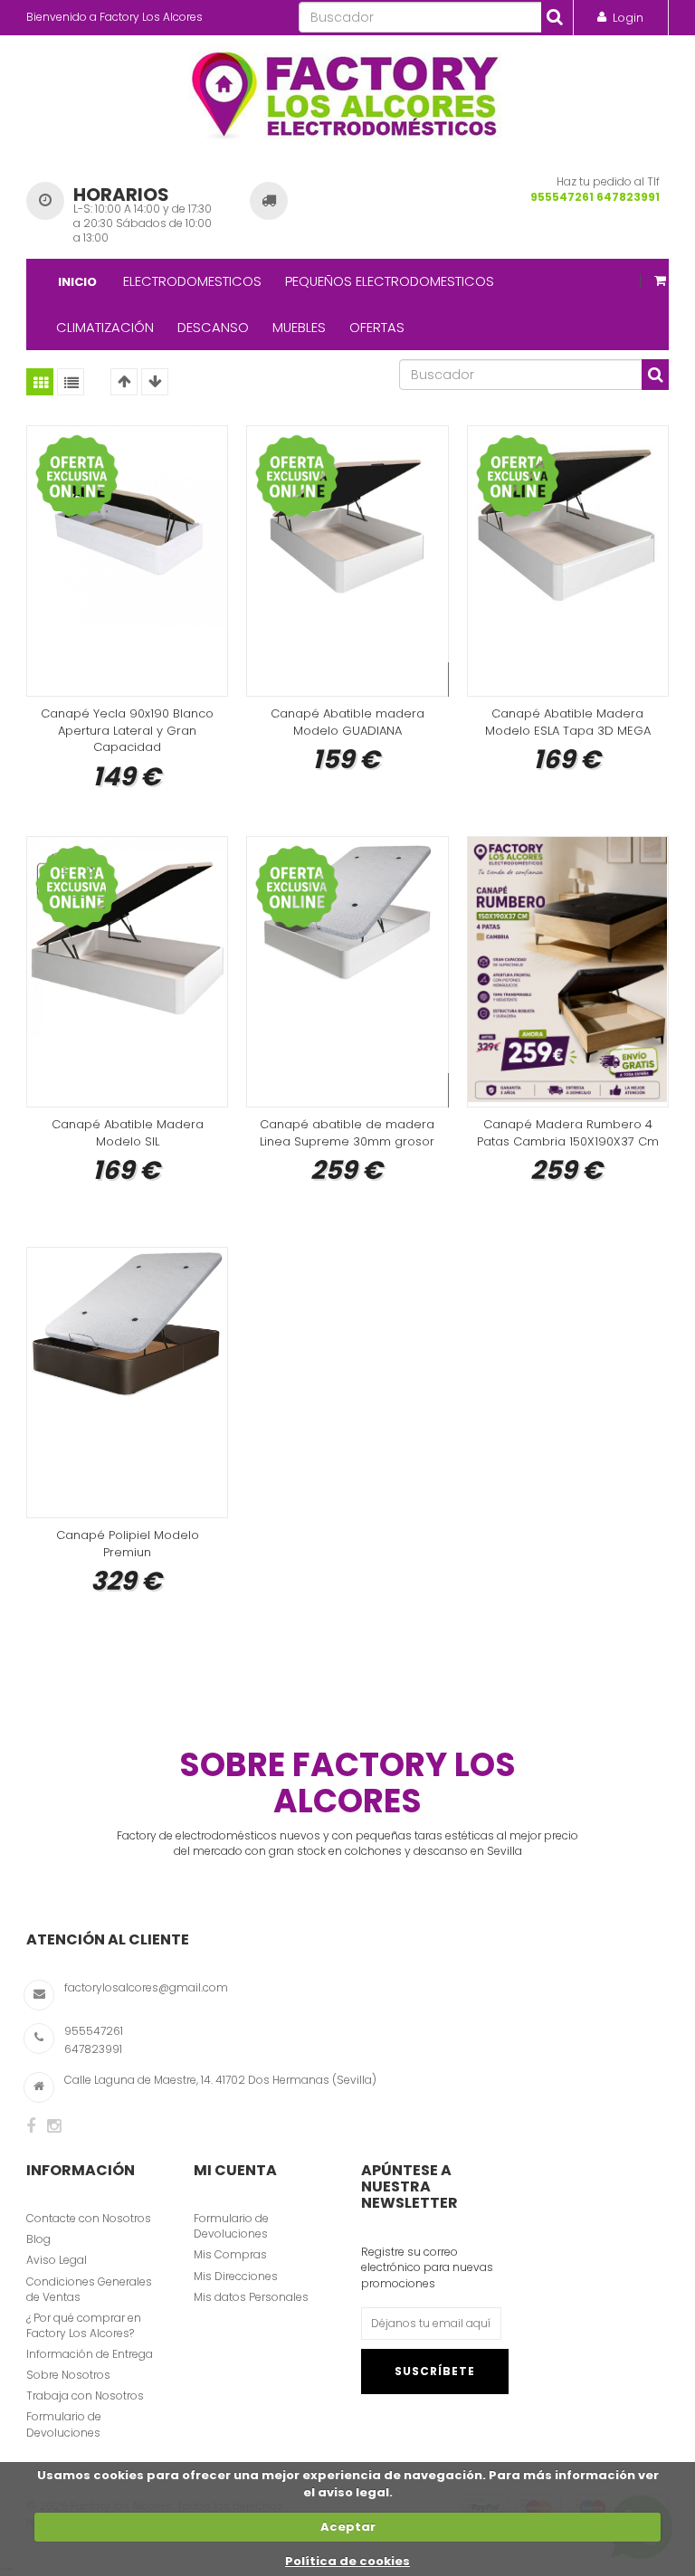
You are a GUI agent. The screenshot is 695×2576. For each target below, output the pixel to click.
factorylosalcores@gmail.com (146, 1987)
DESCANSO (213, 327)
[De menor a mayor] (124, 382)
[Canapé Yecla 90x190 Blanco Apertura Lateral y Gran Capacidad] (127, 561)
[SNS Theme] (31, 2126)
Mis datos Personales (251, 2297)
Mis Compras (230, 2254)
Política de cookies (347, 2561)
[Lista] (71, 382)
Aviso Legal (57, 2260)
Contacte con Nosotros (89, 2218)
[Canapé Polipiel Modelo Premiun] (127, 1383)
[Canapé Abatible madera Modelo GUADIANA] (347, 561)
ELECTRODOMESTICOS (192, 281)
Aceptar (348, 2527)
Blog (38, 2239)
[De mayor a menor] (155, 382)
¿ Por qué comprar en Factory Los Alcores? (84, 2325)
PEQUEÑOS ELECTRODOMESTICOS (390, 281)
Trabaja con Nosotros (85, 2395)
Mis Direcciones (236, 2276)
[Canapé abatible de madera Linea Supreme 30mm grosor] (347, 972)
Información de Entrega (90, 2354)
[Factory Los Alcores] (348, 91)
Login (628, 18)
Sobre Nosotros (68, 2375)
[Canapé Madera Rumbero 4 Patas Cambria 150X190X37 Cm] (568, 972)
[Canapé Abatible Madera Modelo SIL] (127, 972)
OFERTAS (377, 327)
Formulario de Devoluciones (64, 2424)
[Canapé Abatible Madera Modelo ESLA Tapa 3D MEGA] (568, 561)
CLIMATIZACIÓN (105, 327)
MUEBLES (299, 327)
